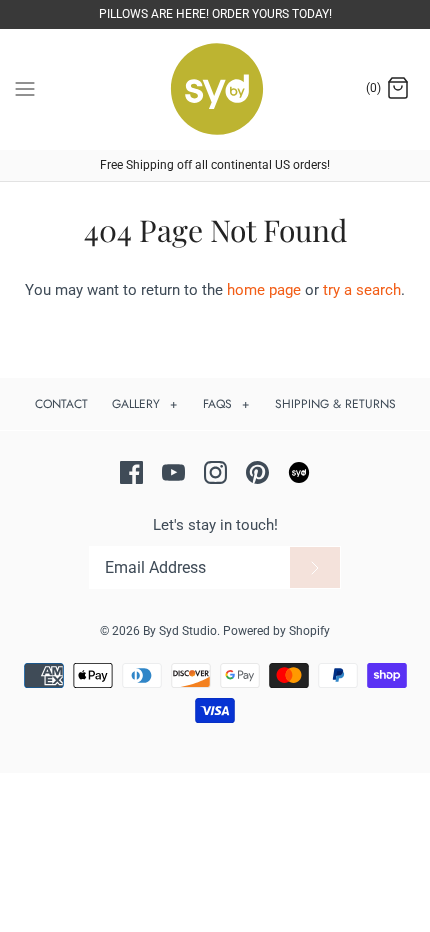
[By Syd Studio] (215, 89)
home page (264, 290)
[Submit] (315, 568)
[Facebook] (131, 472)
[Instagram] (215, 472)
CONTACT (61, 404)
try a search (362, 290)
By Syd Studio (180, 631)
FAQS (226, 404)
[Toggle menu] (25, 88)
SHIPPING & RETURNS (335, 404)
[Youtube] (173, 472)
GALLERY (145, 404)
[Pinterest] (257, 472)
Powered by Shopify (276, 631)
